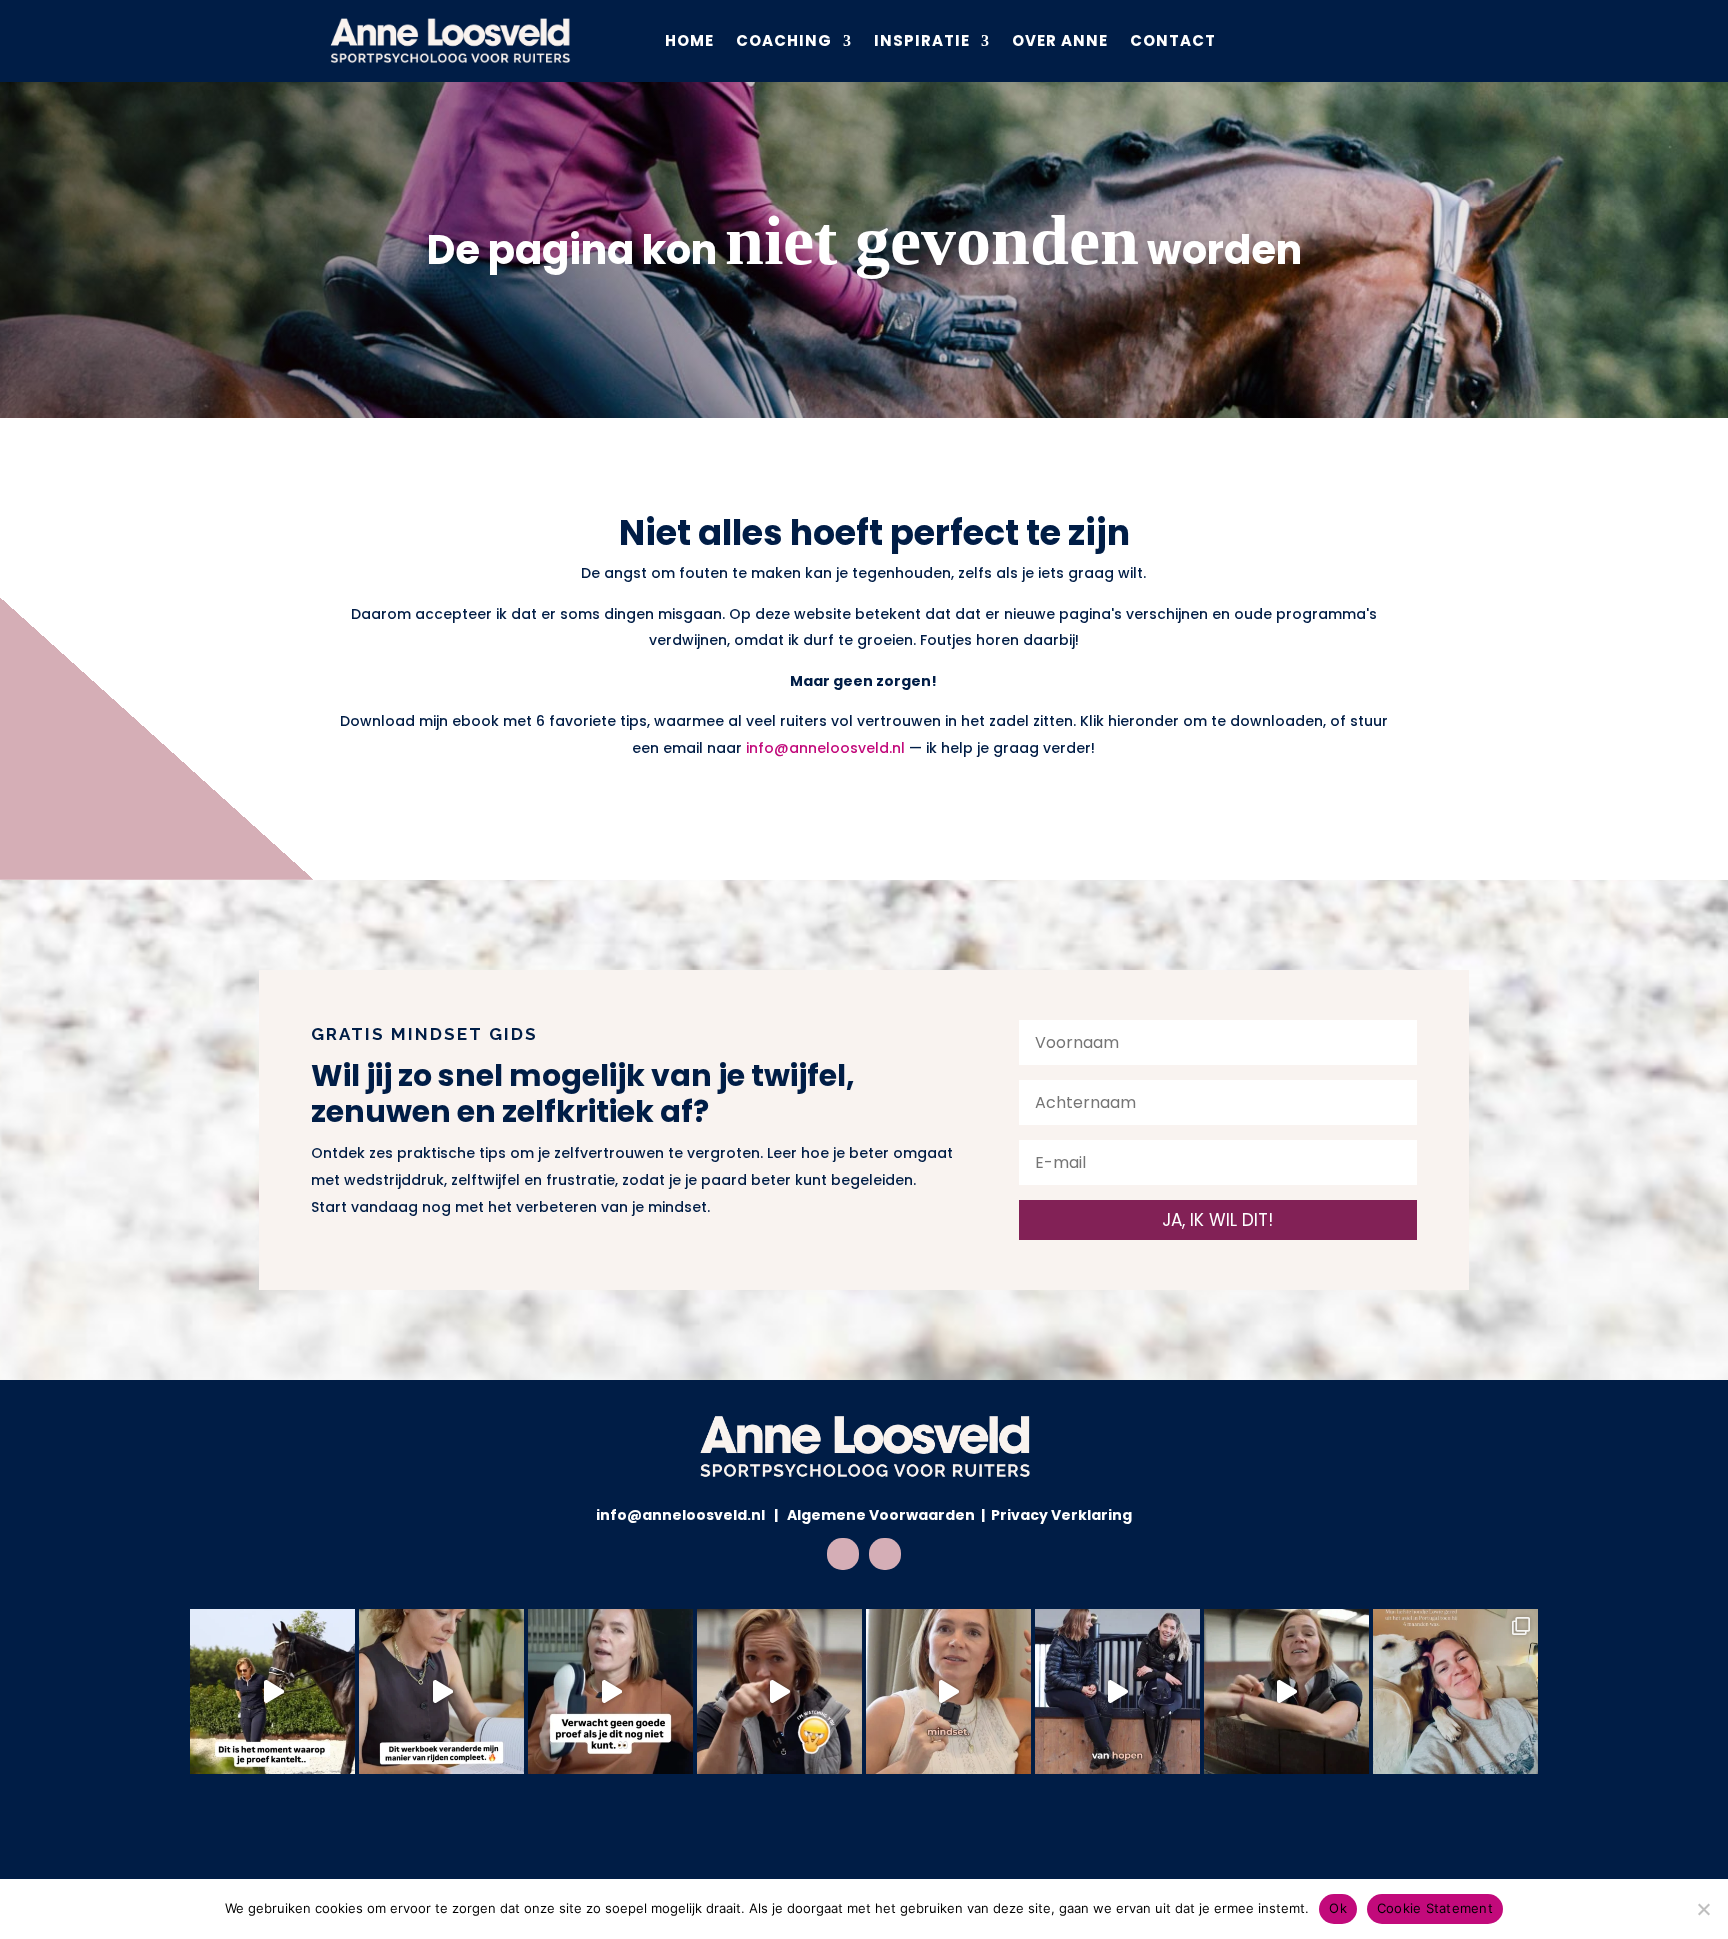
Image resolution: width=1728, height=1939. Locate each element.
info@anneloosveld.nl (825, 748)
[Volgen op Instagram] (843, 1554)
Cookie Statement (1435, 1908)
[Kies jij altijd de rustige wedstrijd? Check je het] (779, 1691)
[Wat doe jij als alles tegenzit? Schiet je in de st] (610, 1691)
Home (689, 40)
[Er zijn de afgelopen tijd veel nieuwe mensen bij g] (1455, 1691)
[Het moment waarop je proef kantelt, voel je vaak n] (272, 1691)
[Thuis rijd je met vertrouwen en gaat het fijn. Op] (948, 1691)
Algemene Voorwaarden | (887, 1515)
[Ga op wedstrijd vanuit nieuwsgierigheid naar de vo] (1117, 1691)
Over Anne (1060, 40)
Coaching (784, 40)
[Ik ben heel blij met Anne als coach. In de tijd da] (441, 1691)
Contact (1173, 40)
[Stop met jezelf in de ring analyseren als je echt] (1286, 1691)
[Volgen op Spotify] (885, 1554)
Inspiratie (922, 40)
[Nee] (1703, 1909)
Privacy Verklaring (1060, 1515)
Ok (1338, 1908)
